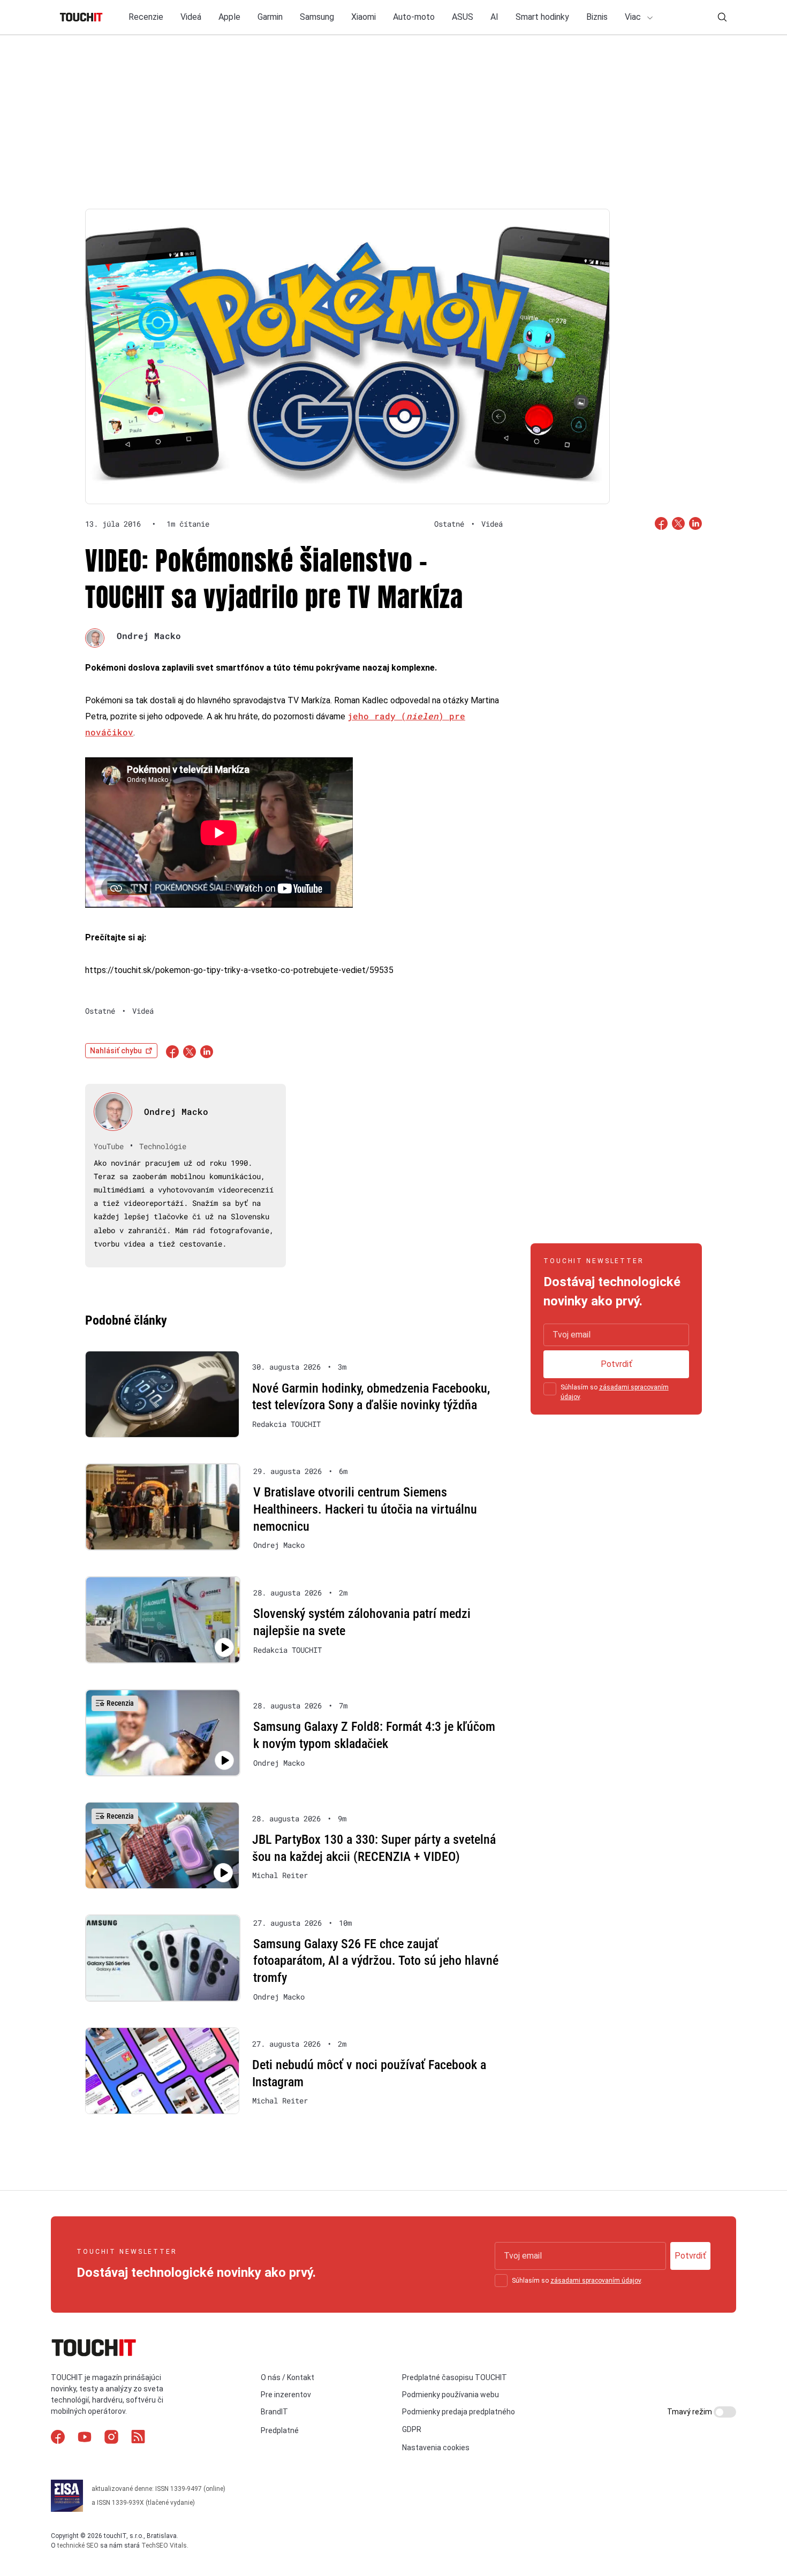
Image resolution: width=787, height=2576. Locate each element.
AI (494, 17)
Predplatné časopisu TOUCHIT (455, 2377)
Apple (229, 17)
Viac (634, 17)
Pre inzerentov (286, 2395)
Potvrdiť (616, 1364)
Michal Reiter (280, 1875)
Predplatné (280, 2430)
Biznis (597, 17)
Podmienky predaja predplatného (459, 2412)
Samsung (317, 17)
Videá (191, 17)
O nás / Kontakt (287, 2377)
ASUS (463, 17)
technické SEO (78, 2545)
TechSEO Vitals (164, 2545)
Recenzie (146, 17)
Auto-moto (414, 17)
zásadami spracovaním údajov (596, 2281)
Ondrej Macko (149, 636)
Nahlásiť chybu (116, 1051)
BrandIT (274, 2412)
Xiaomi (364, 17)
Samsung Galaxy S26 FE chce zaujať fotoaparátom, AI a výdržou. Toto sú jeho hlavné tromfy (376, 1961)
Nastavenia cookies (436, 2448)
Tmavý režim (690, 2412)
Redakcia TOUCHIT (286, 1424)
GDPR (412, 2429)
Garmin (270, 17)
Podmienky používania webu (451, 2395)
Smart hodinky (542, 17)
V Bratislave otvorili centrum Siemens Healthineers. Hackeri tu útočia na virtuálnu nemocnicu (365, 1509)
